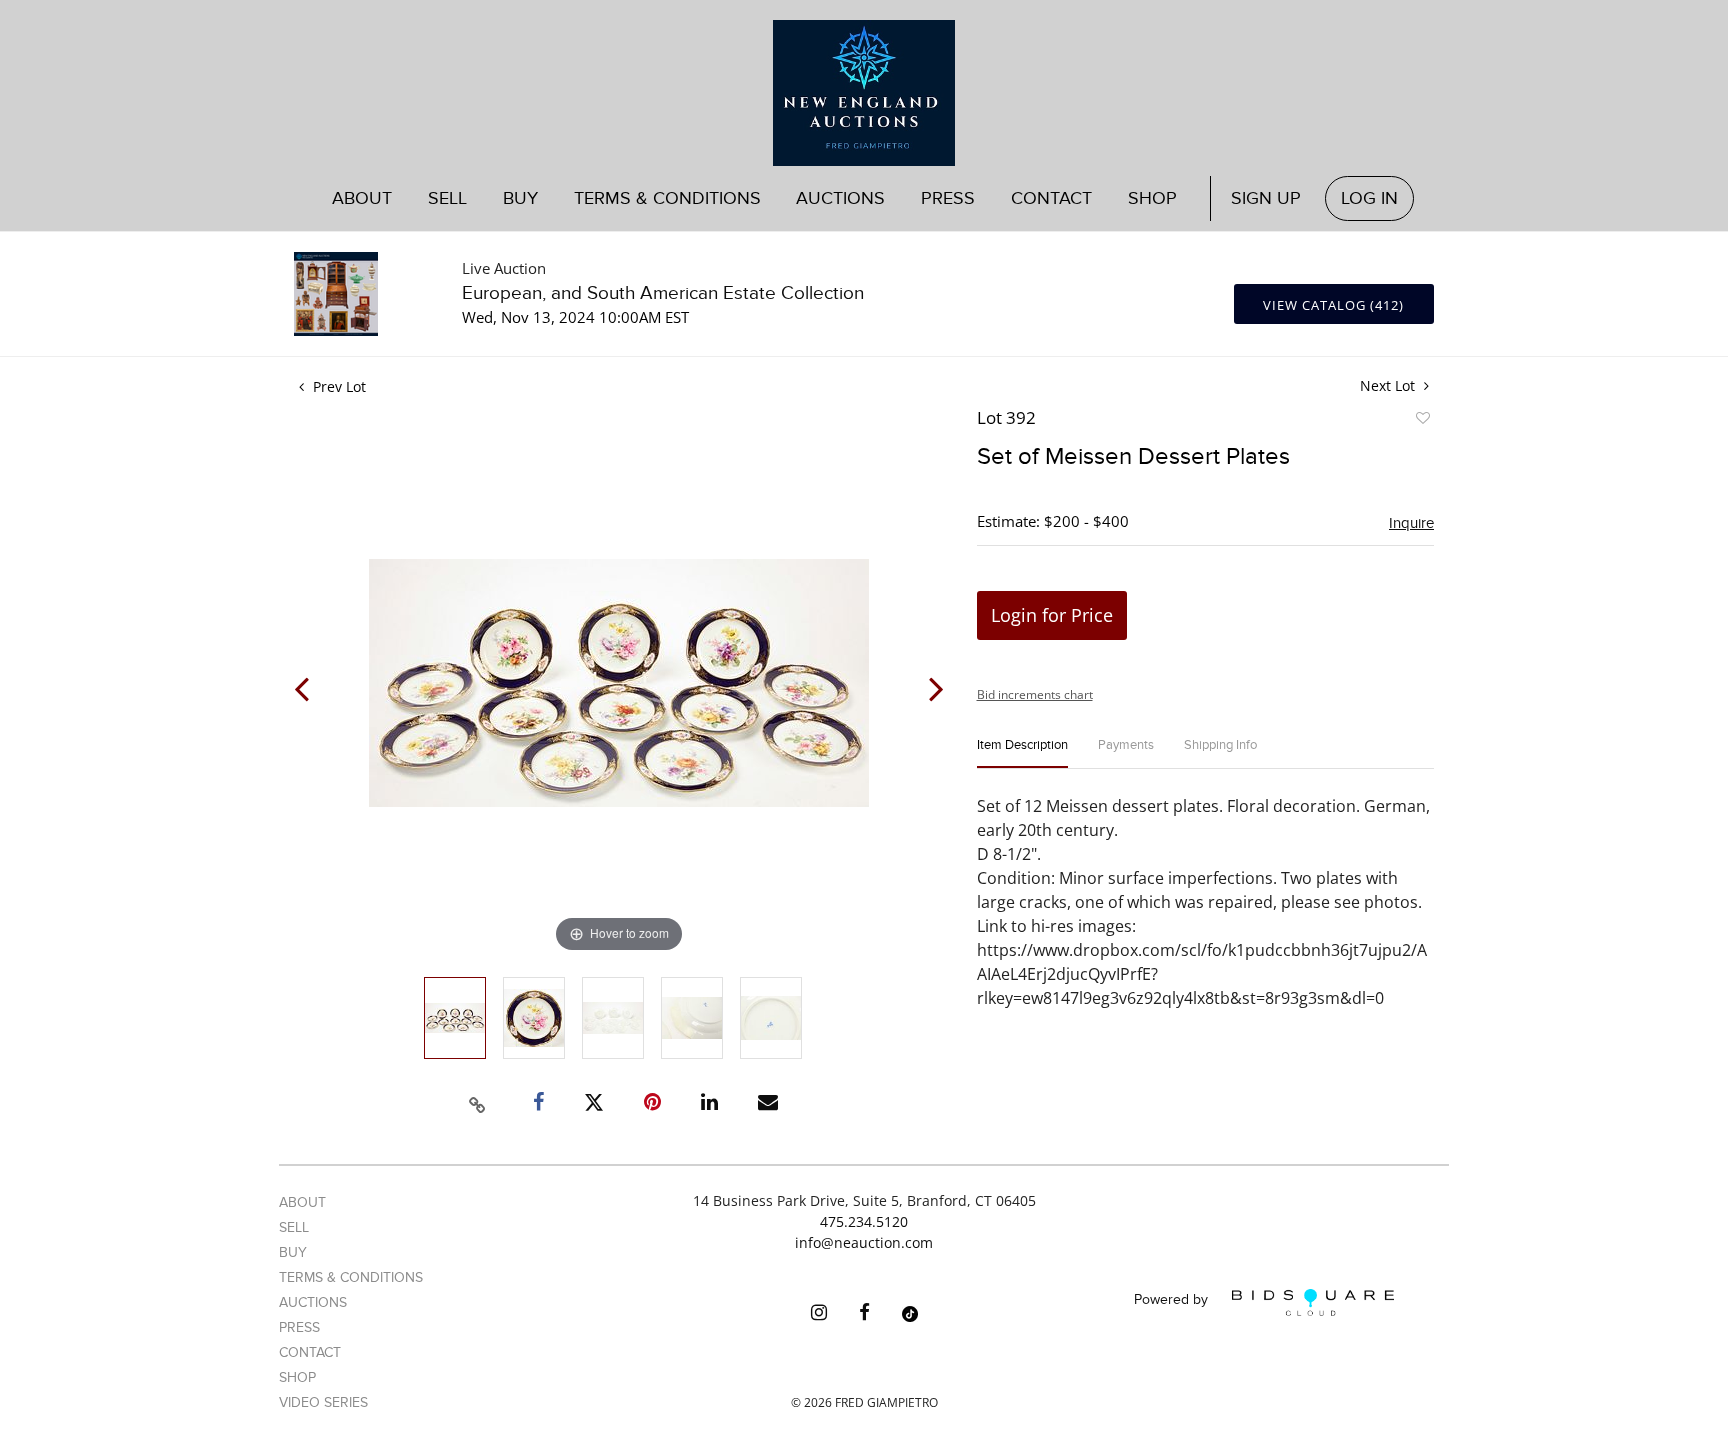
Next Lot (1389, 385)
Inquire (1411, 523)
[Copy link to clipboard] (478, 1102)
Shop (1152, 198)
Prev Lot (337, 386)
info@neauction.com (864, 1242)
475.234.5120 (864, 1221)
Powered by (1173, 1300)
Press (948, 198)
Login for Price (1052, 615)
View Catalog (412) (1333, 305)
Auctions (313, 1302)
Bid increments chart (1035, 694)
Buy (293, 1252)
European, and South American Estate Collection (663, 293)
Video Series (323, 1402)
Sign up (1266, 198)
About (362, 198)
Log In (1369, 198)
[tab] (1022, 753)
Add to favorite (1422, 421)
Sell (294, 1227)
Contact (1051, 198)
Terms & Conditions (667, 198)
